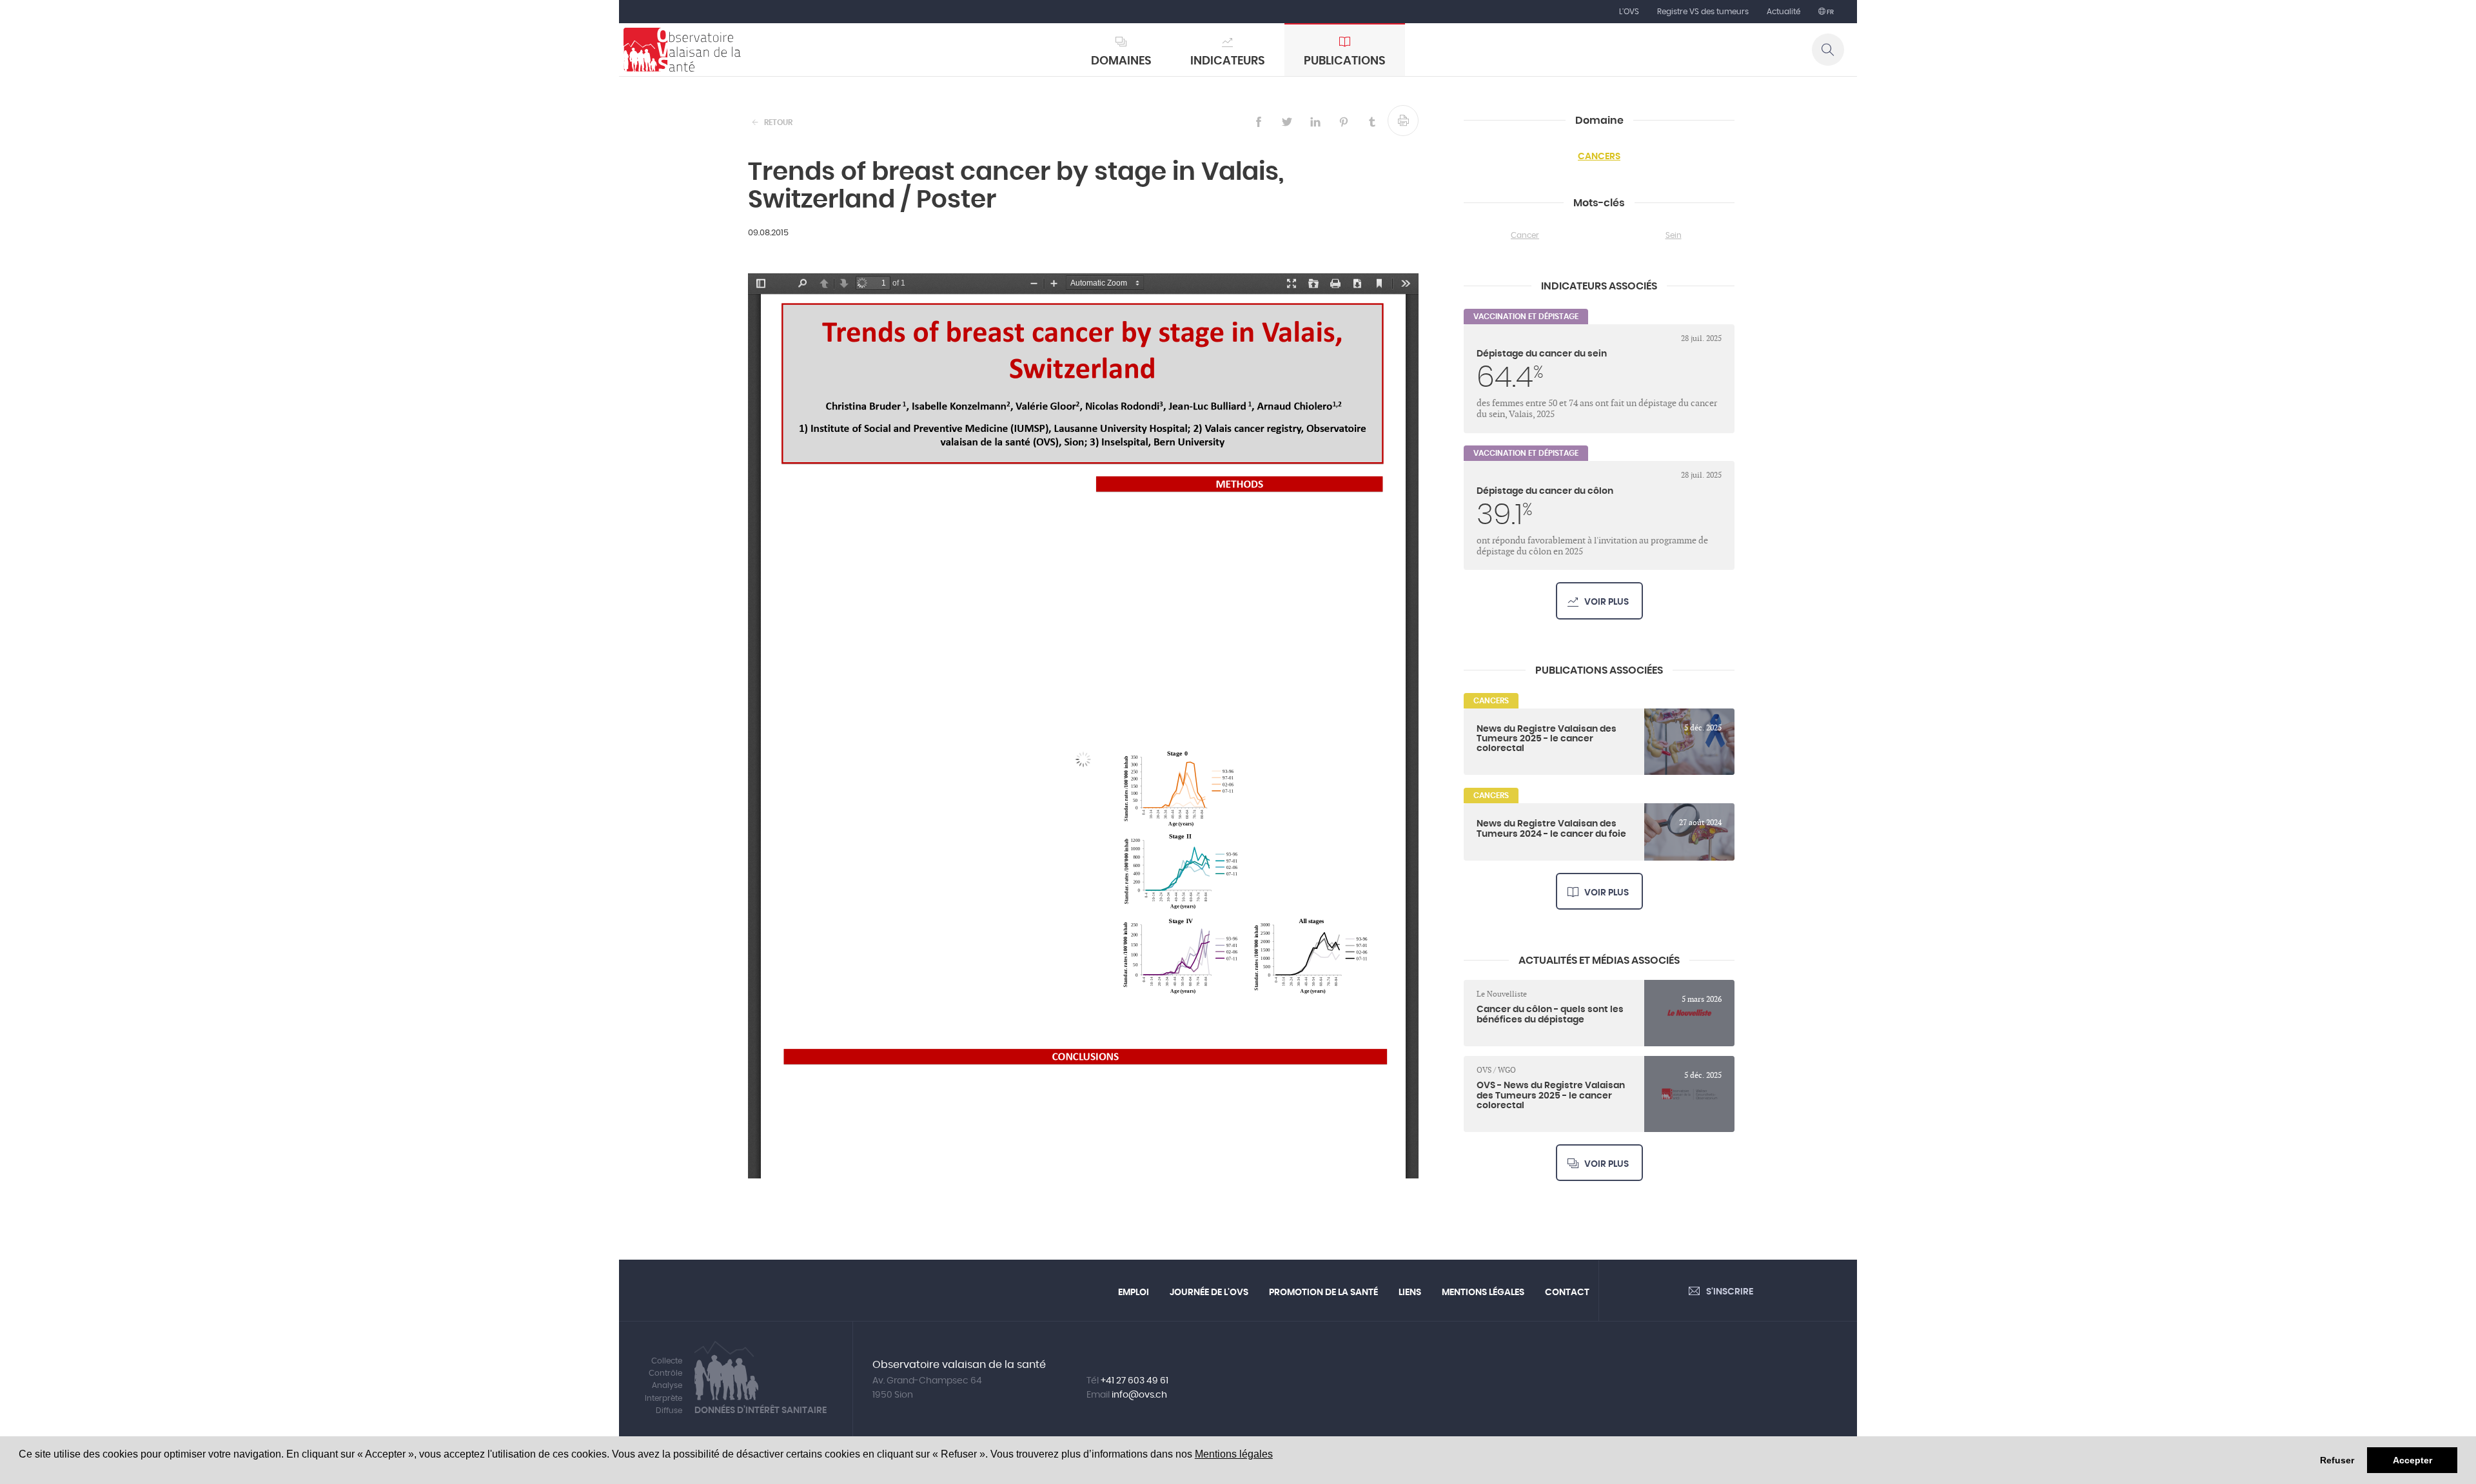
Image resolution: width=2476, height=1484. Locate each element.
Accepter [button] (2412, 1460)
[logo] (682, 50)
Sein (1674, 235)
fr (1830, 12)
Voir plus (1606, 602)
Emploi (1134, 1293)
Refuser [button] (2337, 1460)
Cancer (1525, 235)
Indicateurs (1228, 61)
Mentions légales (1234, 1454)
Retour (778, 122)
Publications (1345, 61)
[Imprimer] (1403, 121)
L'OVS (1629, 12)
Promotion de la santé (1323, 1293)
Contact (1567, 1293)
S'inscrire (1730, 1292)
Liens (1410, 1293)
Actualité (1783, 12)
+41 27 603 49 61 (1135, 1381)
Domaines (1121, 61)
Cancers (1599, 157)
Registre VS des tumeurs (1703, 12)
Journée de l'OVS (1209, 1293)
